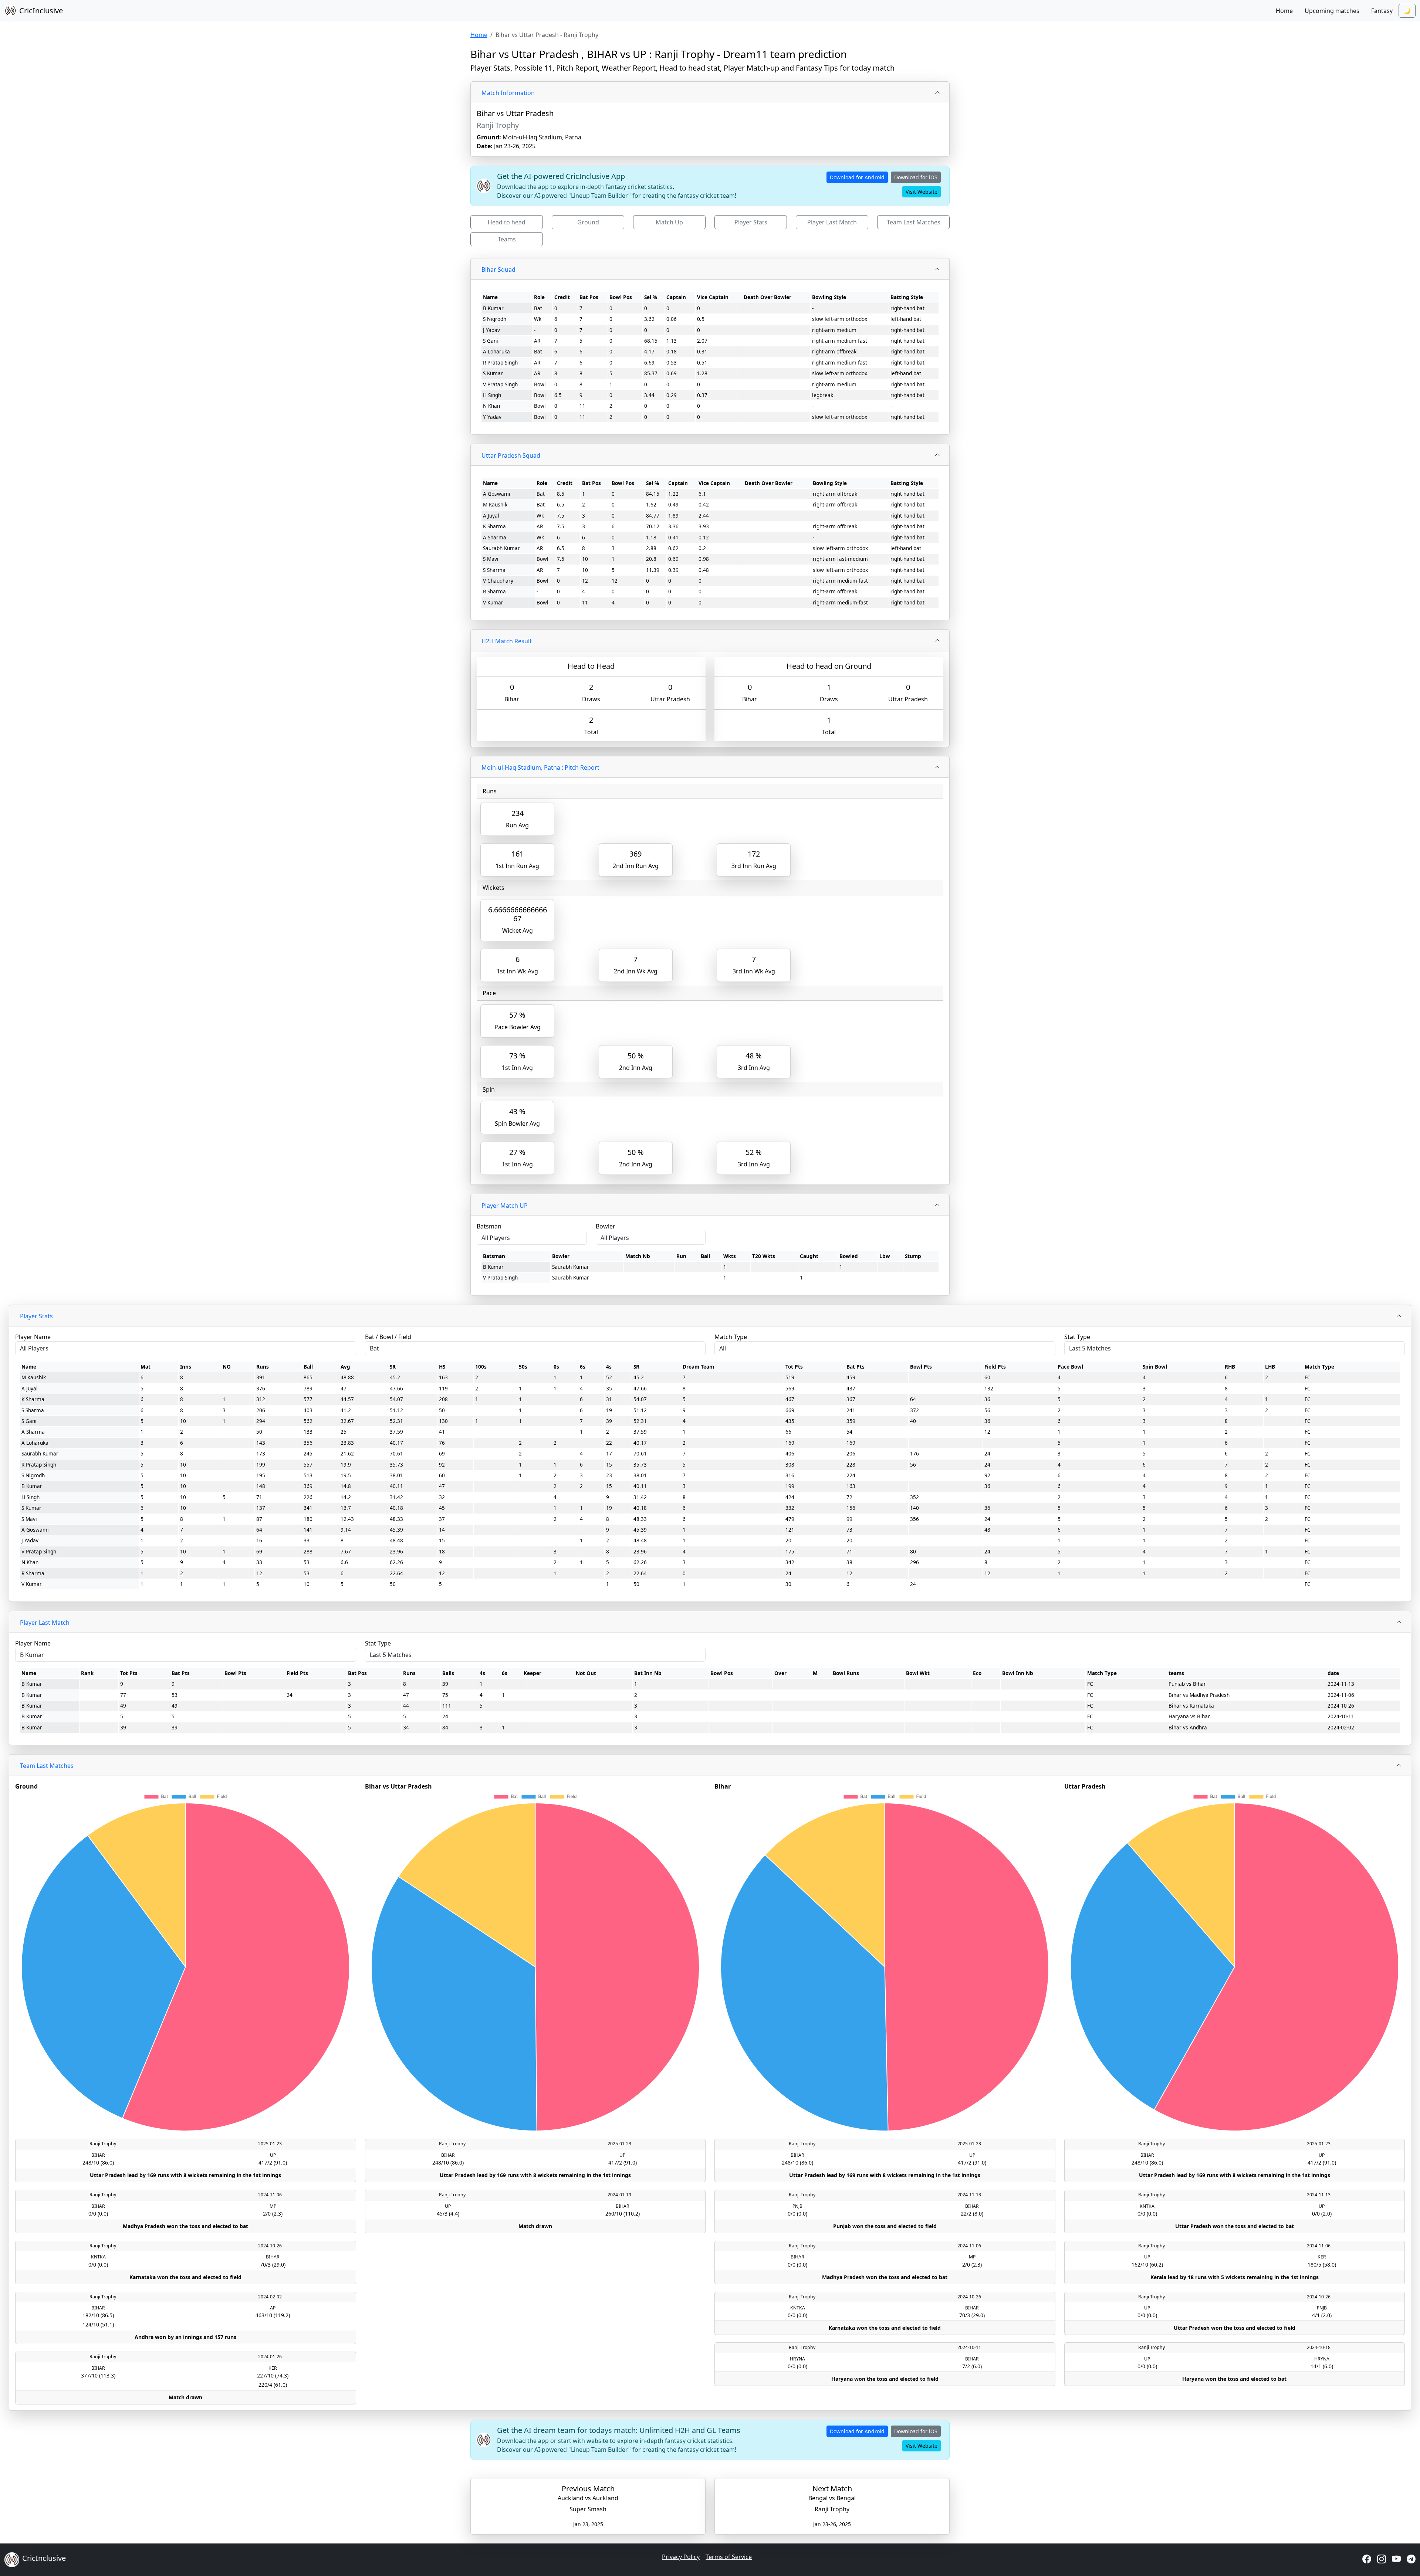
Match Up (669, 222)
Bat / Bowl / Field (388, 1337)
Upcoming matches (1332, 11)
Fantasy (1382, 11)
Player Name (33, 1337)
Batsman (489, 1226)
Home (1284, 11)
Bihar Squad (498, 270)
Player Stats (751, 222)
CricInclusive (41, 11)
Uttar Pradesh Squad (511, 455)
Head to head (507, 222)
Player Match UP (505, 1206)
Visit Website (922, 192)
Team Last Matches (914, 222)
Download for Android (857, 177)
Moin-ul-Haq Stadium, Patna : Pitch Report (540, 767)
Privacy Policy (681, 2557)
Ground (588, 222)
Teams (507, 239)
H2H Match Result (507, 641)
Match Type (731, 1337)
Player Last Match (832, 222)
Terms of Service (729, 2557)
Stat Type (1077, 1337)
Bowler (606, 1226)
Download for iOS (916, 177)
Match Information (508, 93)
